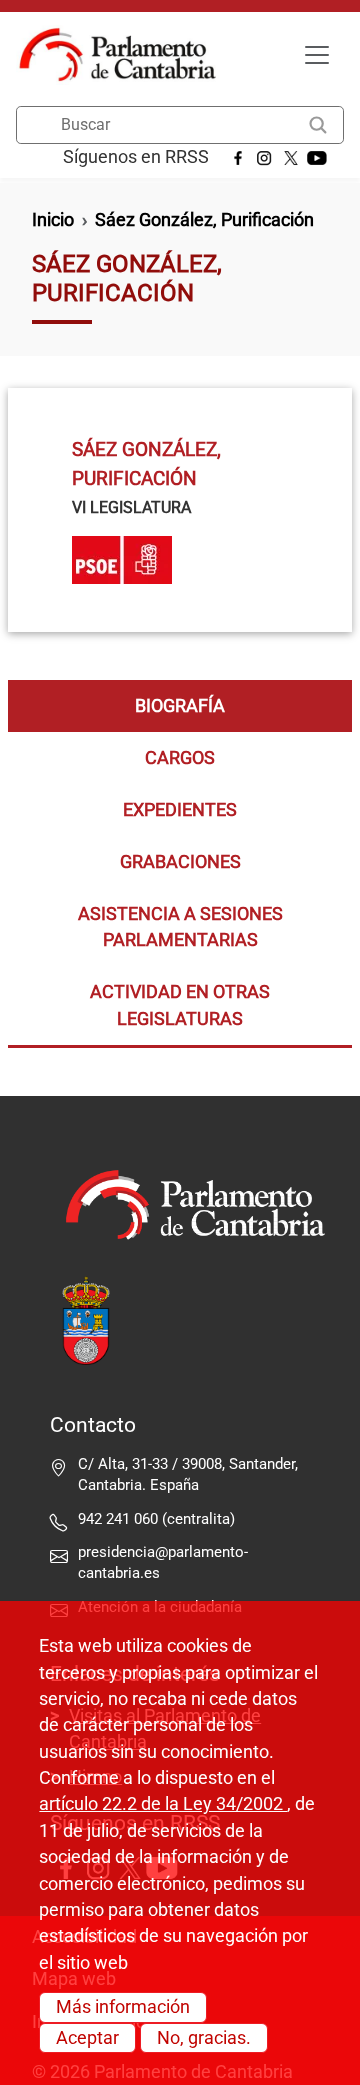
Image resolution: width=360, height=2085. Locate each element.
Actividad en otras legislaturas (180, 1005)
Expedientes (180, 810)
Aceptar (87, 2038)
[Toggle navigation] (317, 55)
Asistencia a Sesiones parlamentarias (180, 927)
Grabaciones (180, 862)
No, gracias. (204, 2038)
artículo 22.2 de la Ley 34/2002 (163, 1804)
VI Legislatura (131, 507)
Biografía (180, 706)
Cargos (180, 758)
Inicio (53, 220)
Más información (123, 2007)
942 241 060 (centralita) (156, 1519)
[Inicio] (125, 55)
